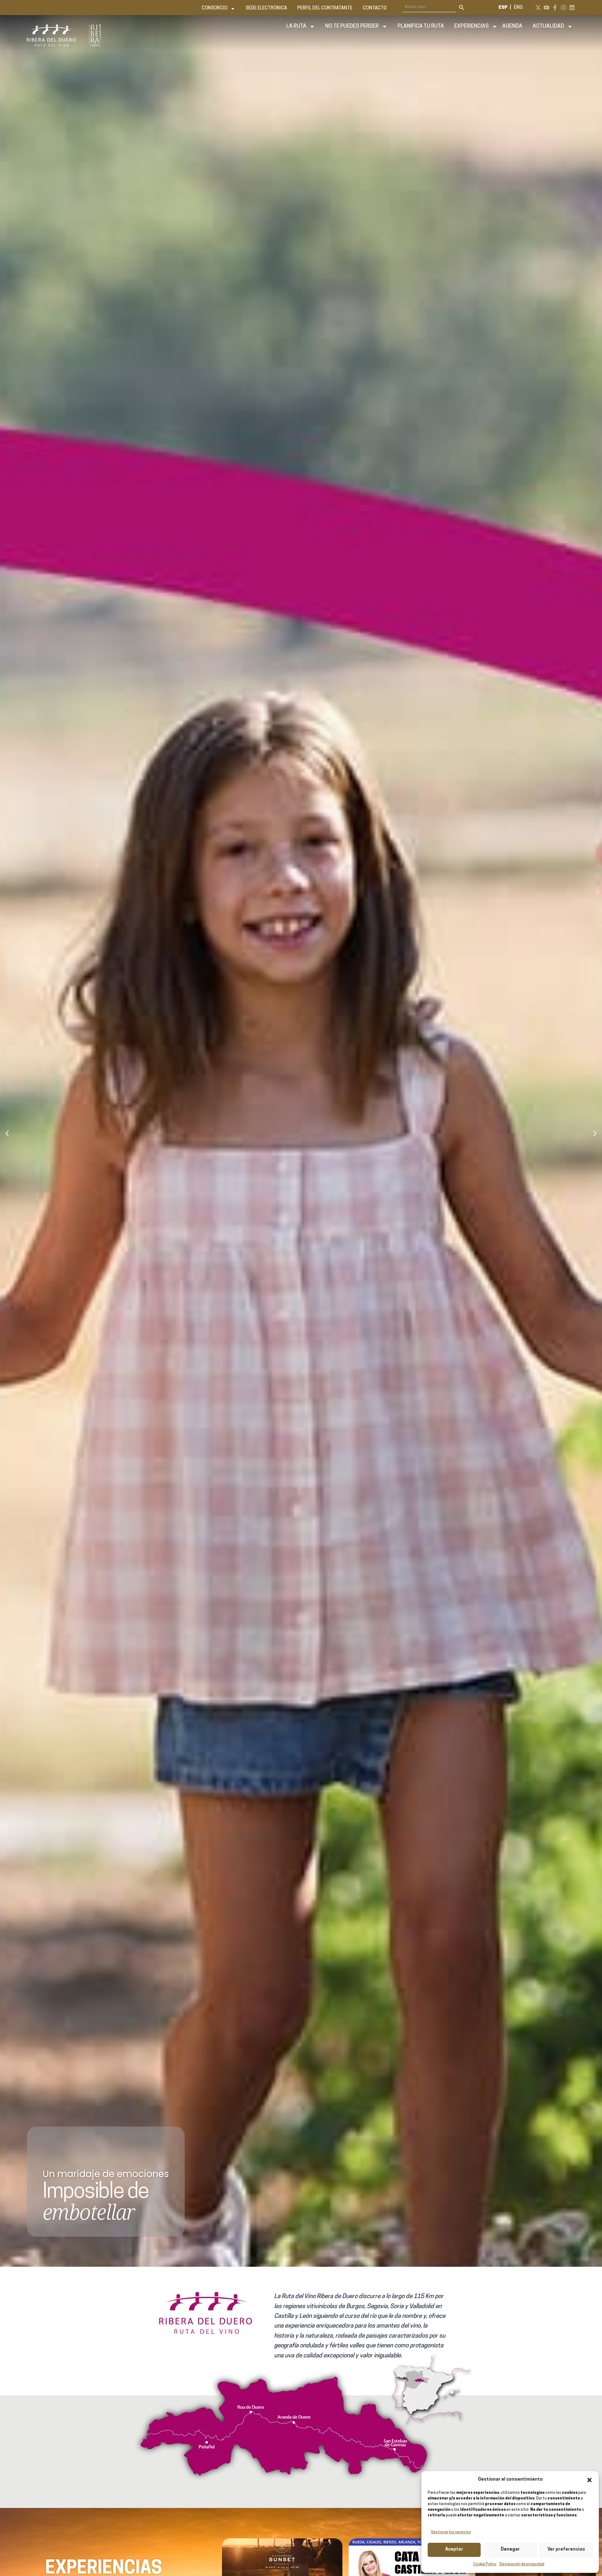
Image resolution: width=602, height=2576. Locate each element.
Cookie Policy (485, 2564)
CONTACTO (375, 8)
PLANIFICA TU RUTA (421, 26)
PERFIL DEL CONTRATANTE (325, 8)
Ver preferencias (566, 2549)
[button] (589, 2480)
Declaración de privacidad (522, 2564)
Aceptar (454, 2549)
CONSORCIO (214, 8)
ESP (503, 8)
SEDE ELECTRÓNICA (266, 8)
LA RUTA (296, 26)
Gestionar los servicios (451, 2532)
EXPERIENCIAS (472, 26)
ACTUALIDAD (548, 26)
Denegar (510, 2549)
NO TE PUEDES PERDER (352, 26)
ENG (518, 8)
